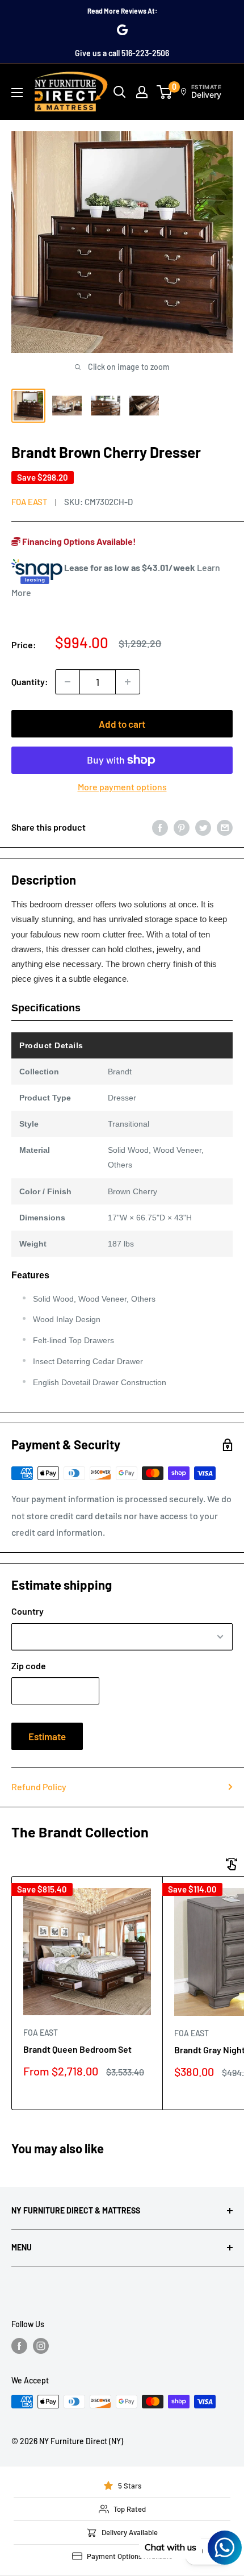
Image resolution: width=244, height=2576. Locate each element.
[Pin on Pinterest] (182, 827)
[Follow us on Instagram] (41, 2346)
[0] (165, 92)
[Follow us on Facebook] (19, 2346)
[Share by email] (225, 827)
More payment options (122, 787)
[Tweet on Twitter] (203, 827)
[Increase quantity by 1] (128, 682)
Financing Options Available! (78, 541)
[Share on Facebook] (160, 827)
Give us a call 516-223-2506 (122, 53)
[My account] (142, 92)
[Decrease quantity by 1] (68, 682)
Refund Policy (39, 1787)
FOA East (30, 502)
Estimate (47, 1736)
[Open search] (120, 92)
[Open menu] (17, 93)
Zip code (29, 1666)
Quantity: (30, 681)
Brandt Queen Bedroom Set (77, 2049)
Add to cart (122, 724)
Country (28, 1611)
